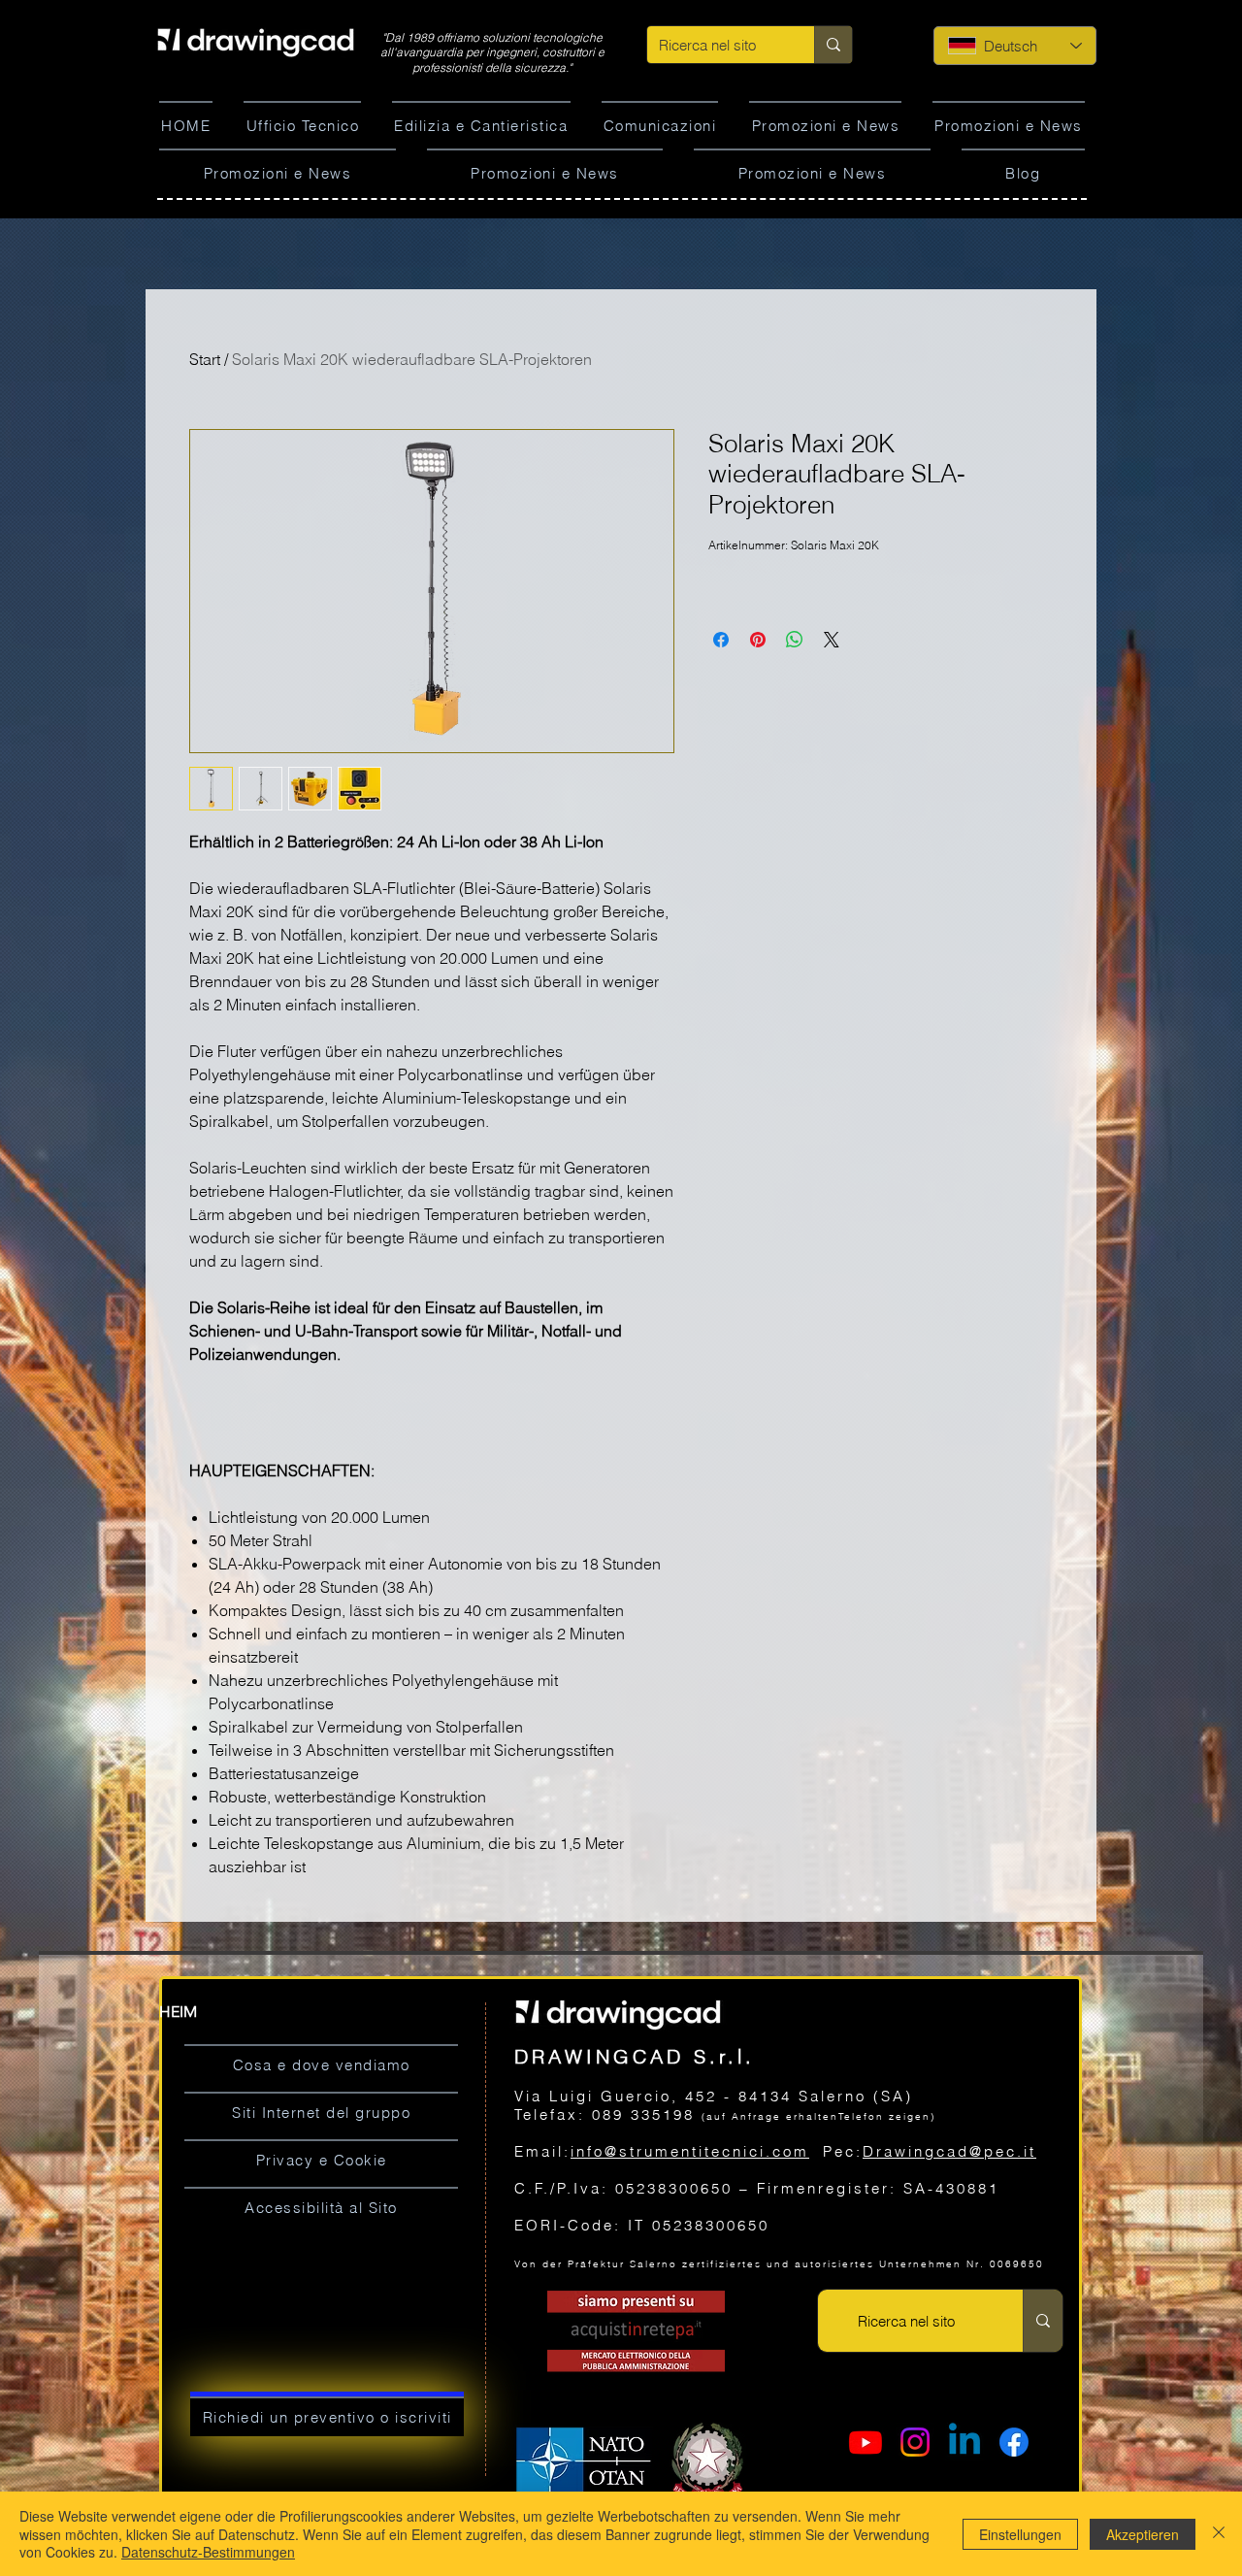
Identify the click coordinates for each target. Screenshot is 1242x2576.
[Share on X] (832, 640)
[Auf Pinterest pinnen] (758, 640)
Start (205, 359)
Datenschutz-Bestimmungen (208, 2552)
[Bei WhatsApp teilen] (795, 640)
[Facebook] (1014, 2442)
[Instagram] (915, 2442)
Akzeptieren (1143, 2534)
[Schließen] (1219, 2534)
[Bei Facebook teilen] (721, 640)
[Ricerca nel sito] (833, 45)
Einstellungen (1020, 2534)
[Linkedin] (964, 2442)
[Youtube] (866, 2442)
